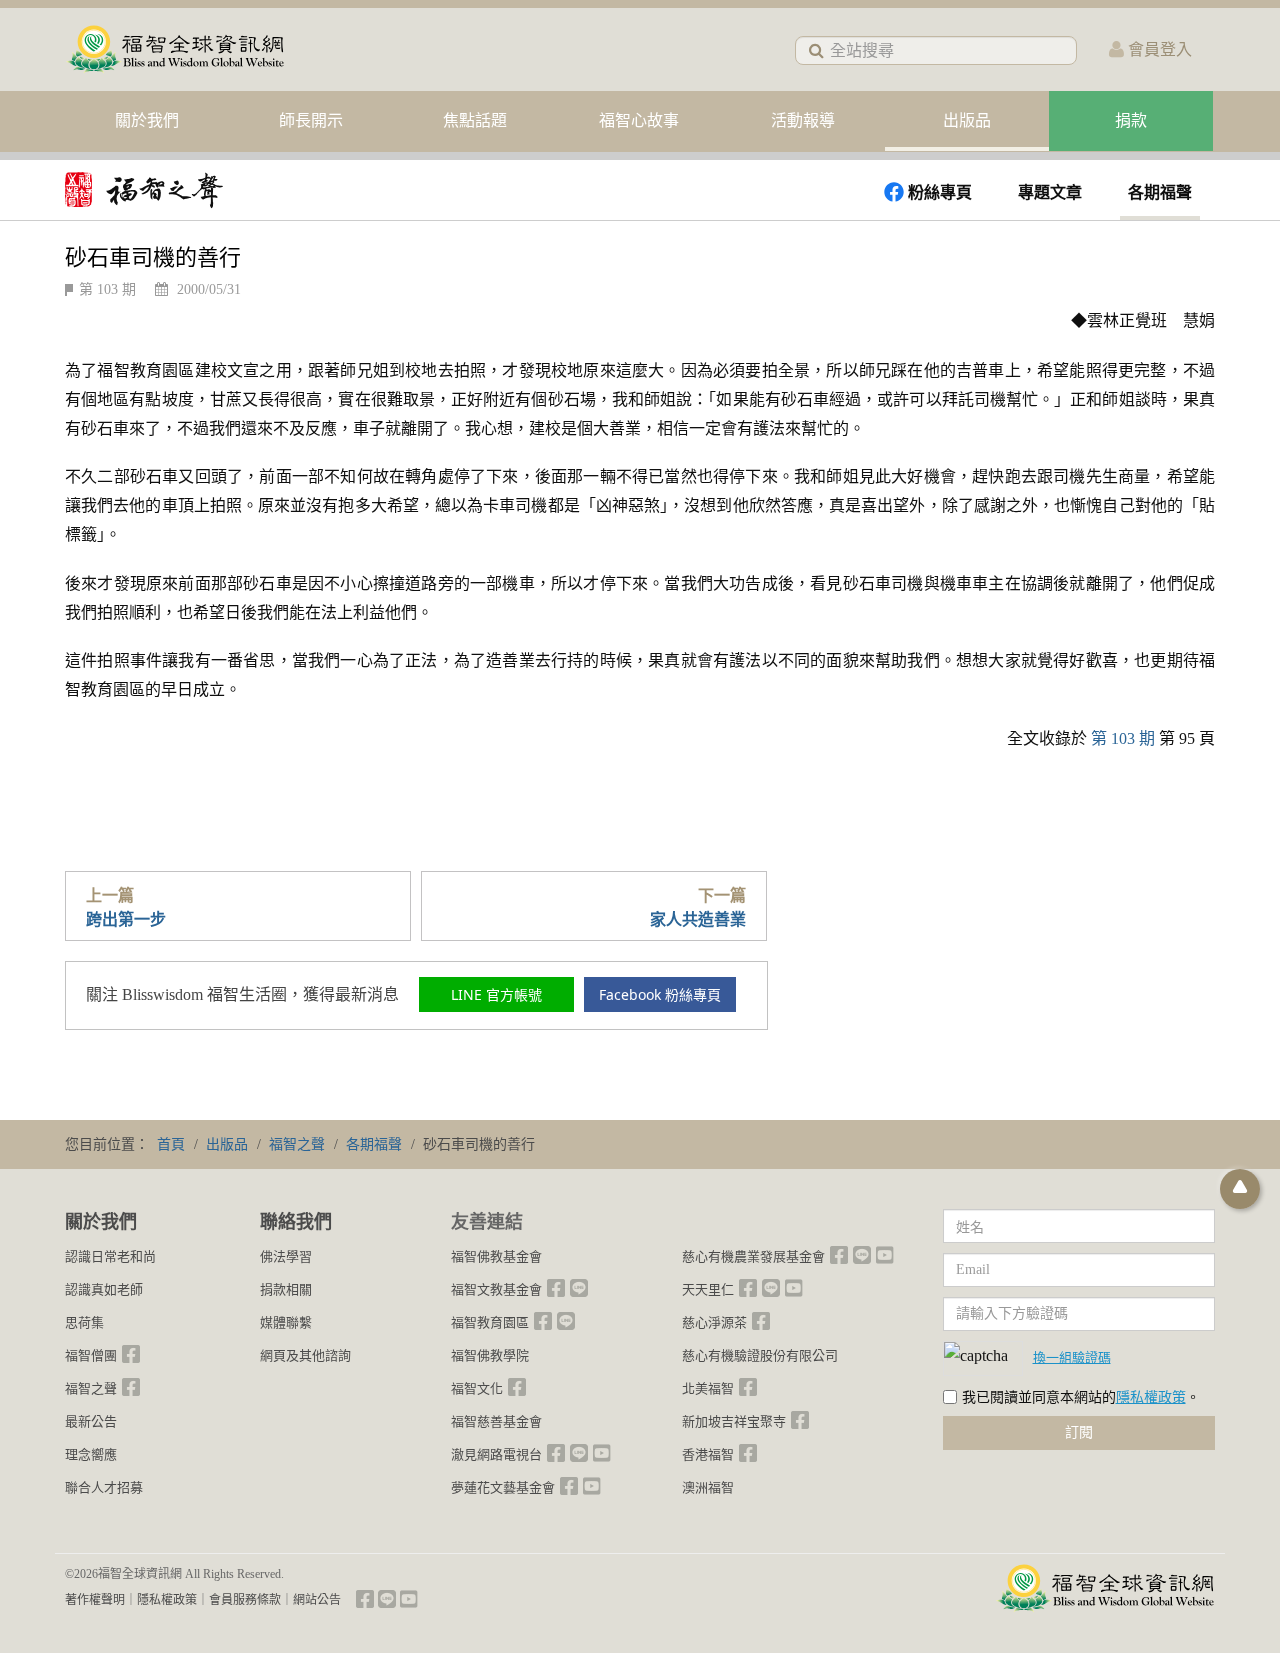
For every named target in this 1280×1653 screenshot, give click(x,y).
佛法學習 (286, 1256)
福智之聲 (91, 1388)
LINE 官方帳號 (496, 994)
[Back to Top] (1240, 1189)
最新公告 (91, 1421)
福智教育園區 (490, 1322)
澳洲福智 (708, 1487)
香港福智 (708, 1454)
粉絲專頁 (940, 192)
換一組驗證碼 (1072, 1357)
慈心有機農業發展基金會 (753, 1256)
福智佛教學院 (490, 1355)
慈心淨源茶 (714, 1322)
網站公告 (317, 1600)
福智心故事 (639, 120)
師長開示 (311, 120)
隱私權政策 (1151, 1397)
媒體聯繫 (286, 1322)
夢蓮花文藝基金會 (503, 1487)
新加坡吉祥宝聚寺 (734, 1421)
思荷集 (84, 1322)
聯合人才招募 (104, 1487)
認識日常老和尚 (110, 1256)
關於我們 (147, 120)
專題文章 (1050, 192)
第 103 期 (107, 289)
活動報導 (803, 120)
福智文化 (477, 1388)
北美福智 (708, 1388)
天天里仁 (708, 1289)
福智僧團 (91, 1355)
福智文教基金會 (496, 1289)
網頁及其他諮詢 (305, 1355)
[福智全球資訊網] (175, 49)
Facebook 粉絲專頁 (660, 994)
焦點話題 (475, 120)
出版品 (967, 120)
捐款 (1131, 120)
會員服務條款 (245, 1600)
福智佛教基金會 (496, 1256)
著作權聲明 (95, 1600)
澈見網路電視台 (496, 1454)
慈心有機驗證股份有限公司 (760, 1355)
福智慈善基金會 (496, 1421)
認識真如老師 (104, 1289)
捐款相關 (286, 1289)
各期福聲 (1160, 192)
